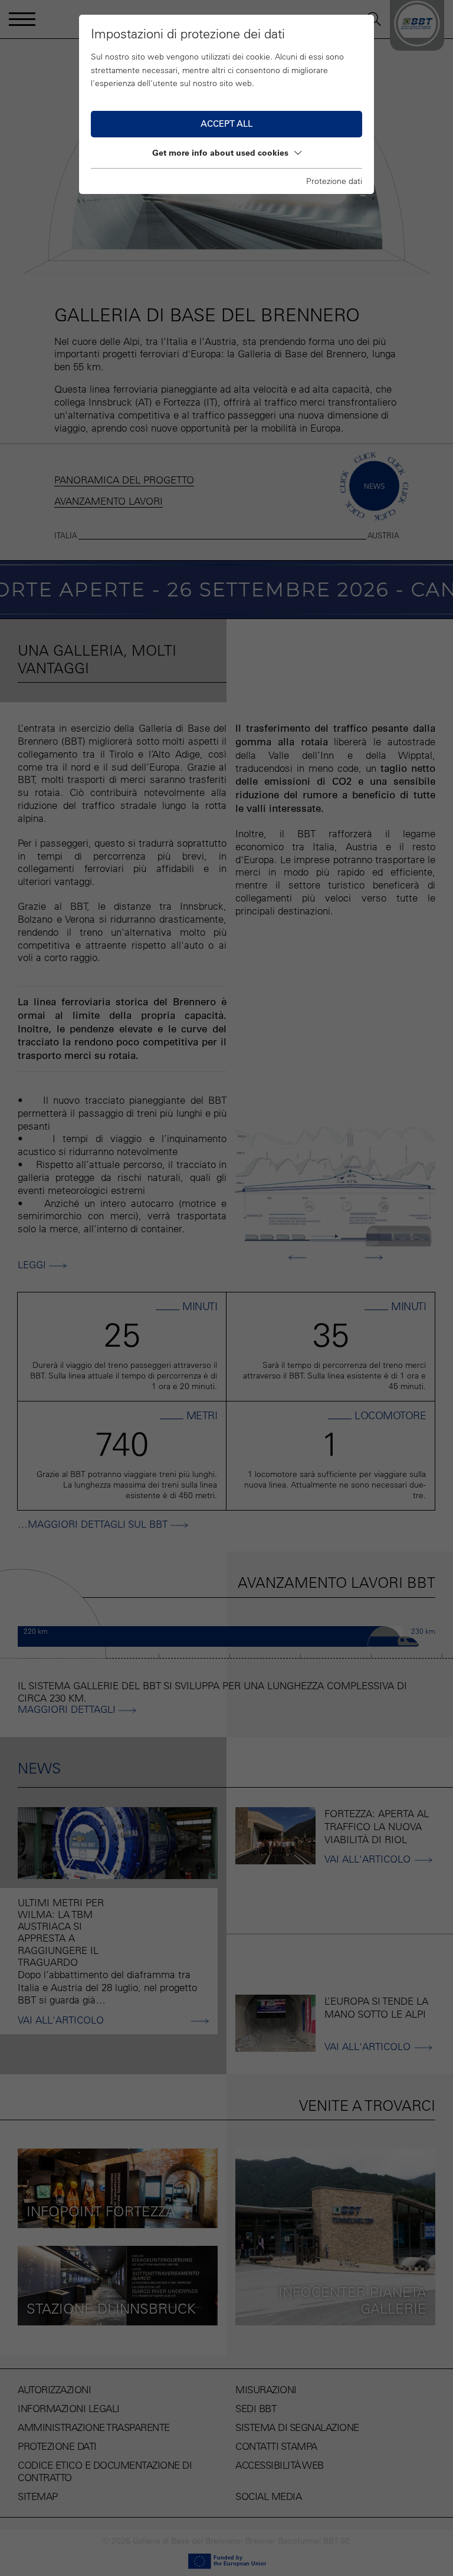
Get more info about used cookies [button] (220, 153)
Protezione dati (334, 181)
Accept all (226, 124)
